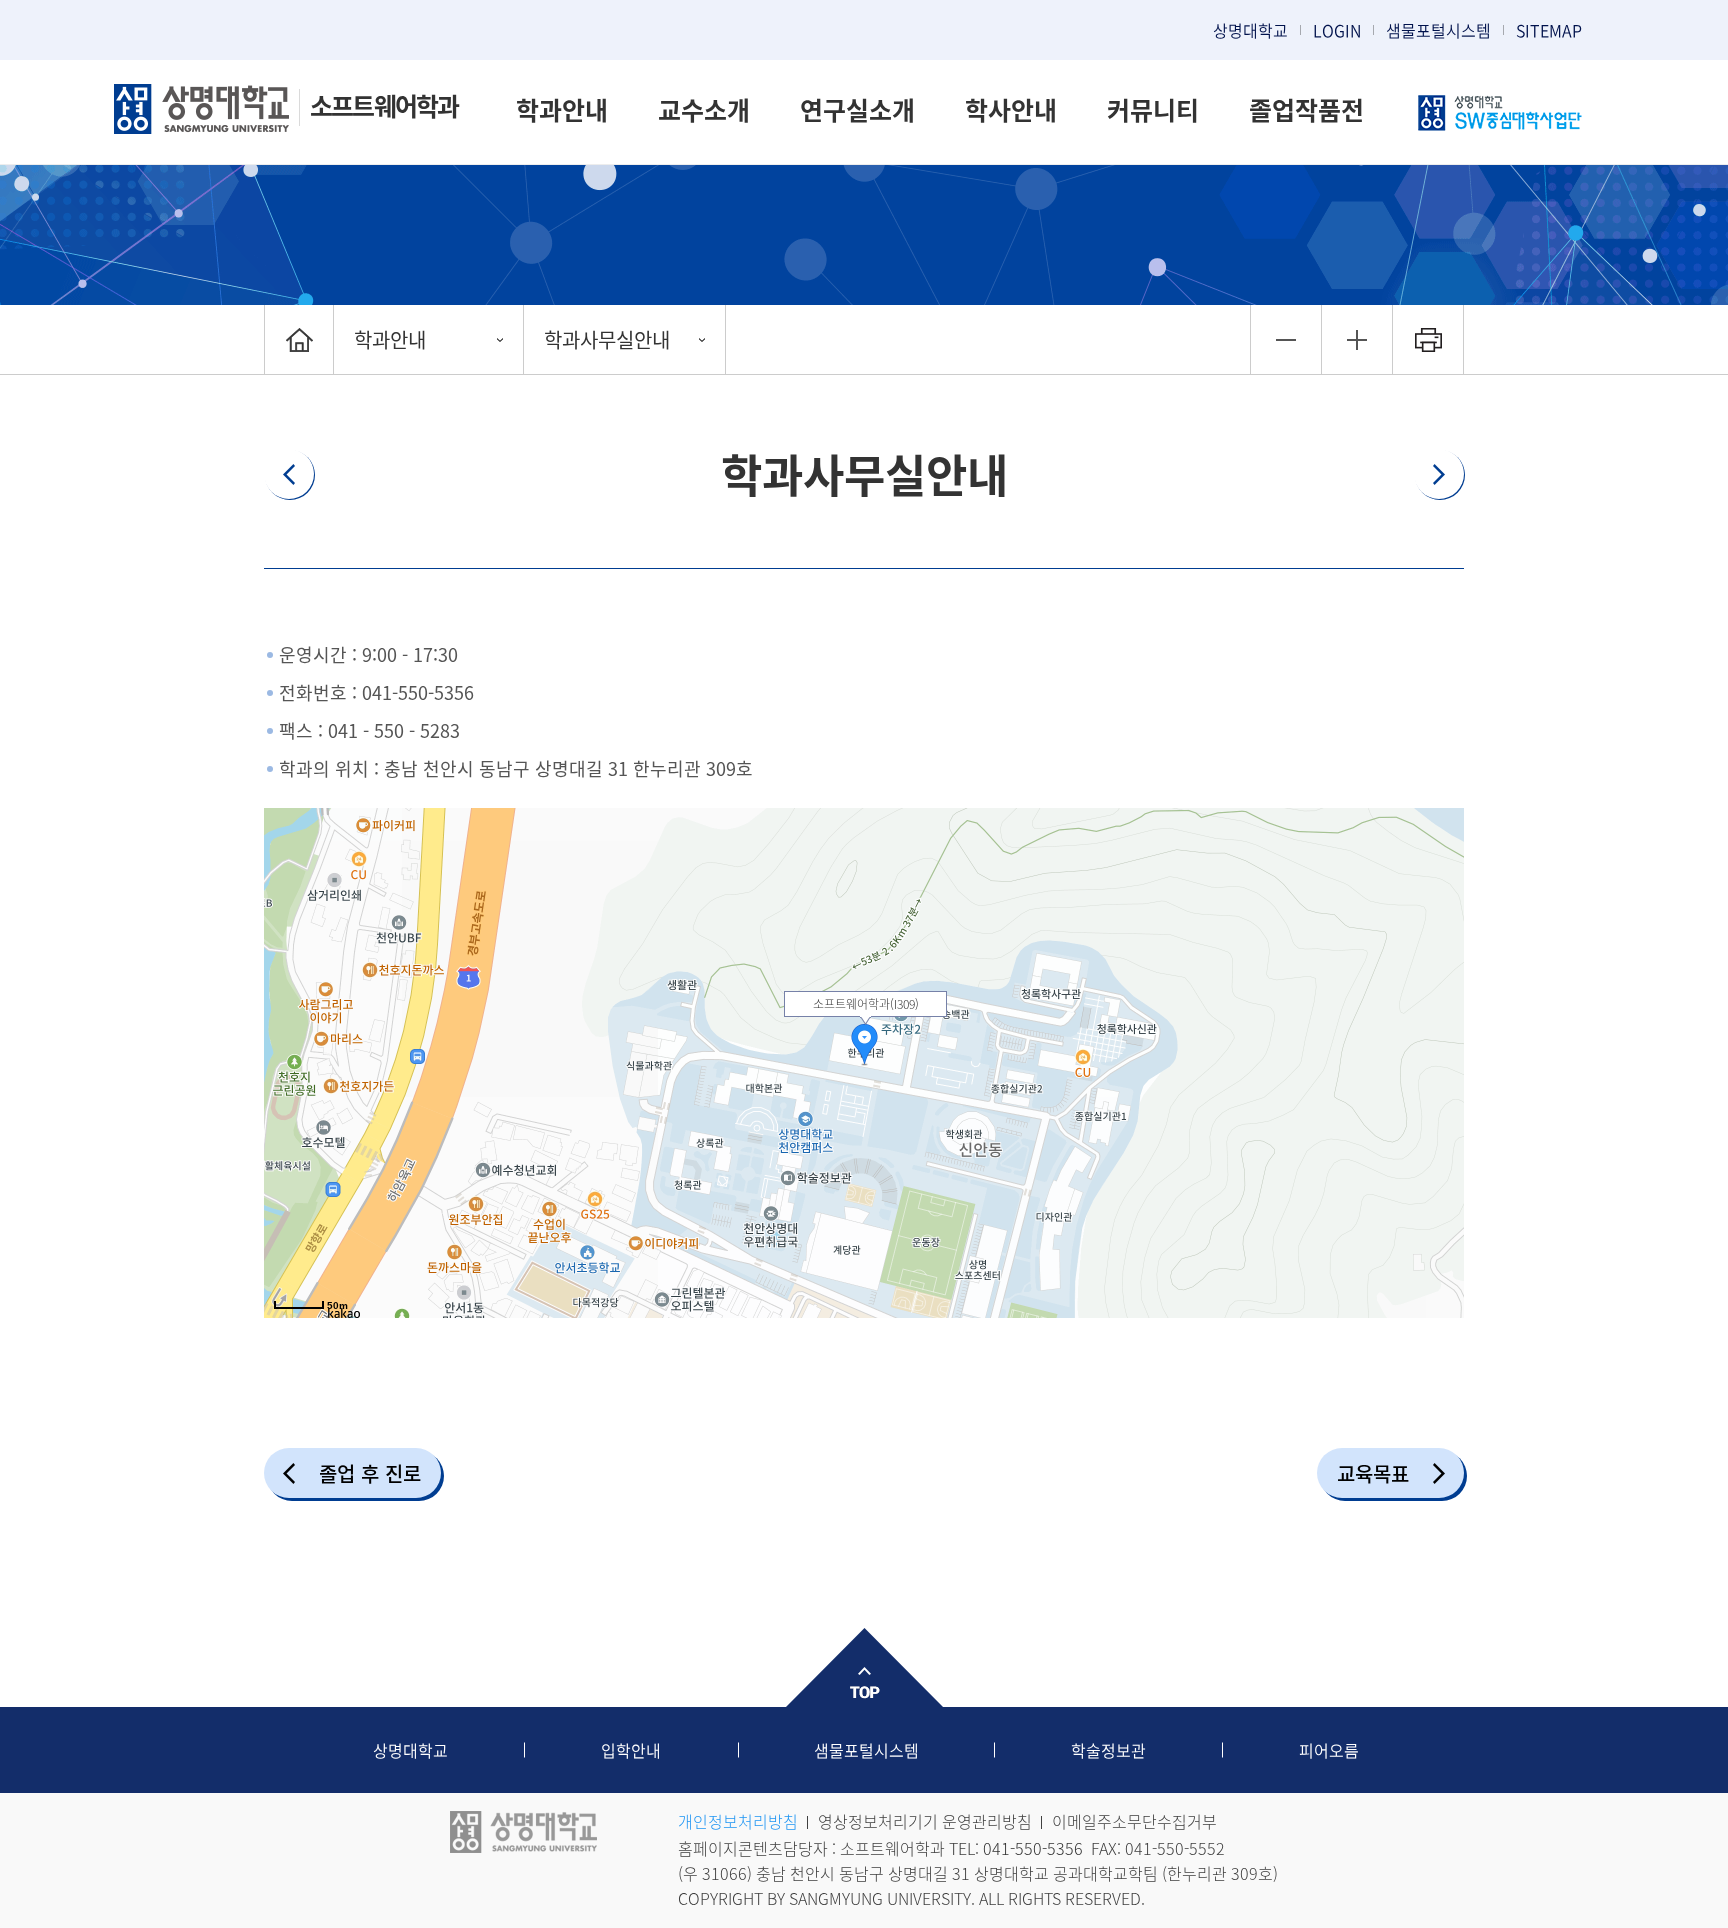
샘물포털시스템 (866, 1750)
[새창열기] (1501, 115)
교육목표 (1373, 1473)
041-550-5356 (418, 692)
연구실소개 (857, 109)
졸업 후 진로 (370, 1473)
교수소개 (704, 109)
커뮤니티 (1153, 109)
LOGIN (1337, 30)
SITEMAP (1549, 30)
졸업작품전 (1306, 109)
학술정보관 (1108, 1750)
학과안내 (562, 109)
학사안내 (1011, 109)
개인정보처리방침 (738, 1821)
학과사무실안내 (607, 339)
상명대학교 (1250, 30)
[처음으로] (299, 339)
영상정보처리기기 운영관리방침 (925, 1821)
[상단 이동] (864, 1667)
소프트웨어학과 (384, 105)
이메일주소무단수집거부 (1134, 1821)
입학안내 (631, 1750)
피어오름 (1329, 1750)
